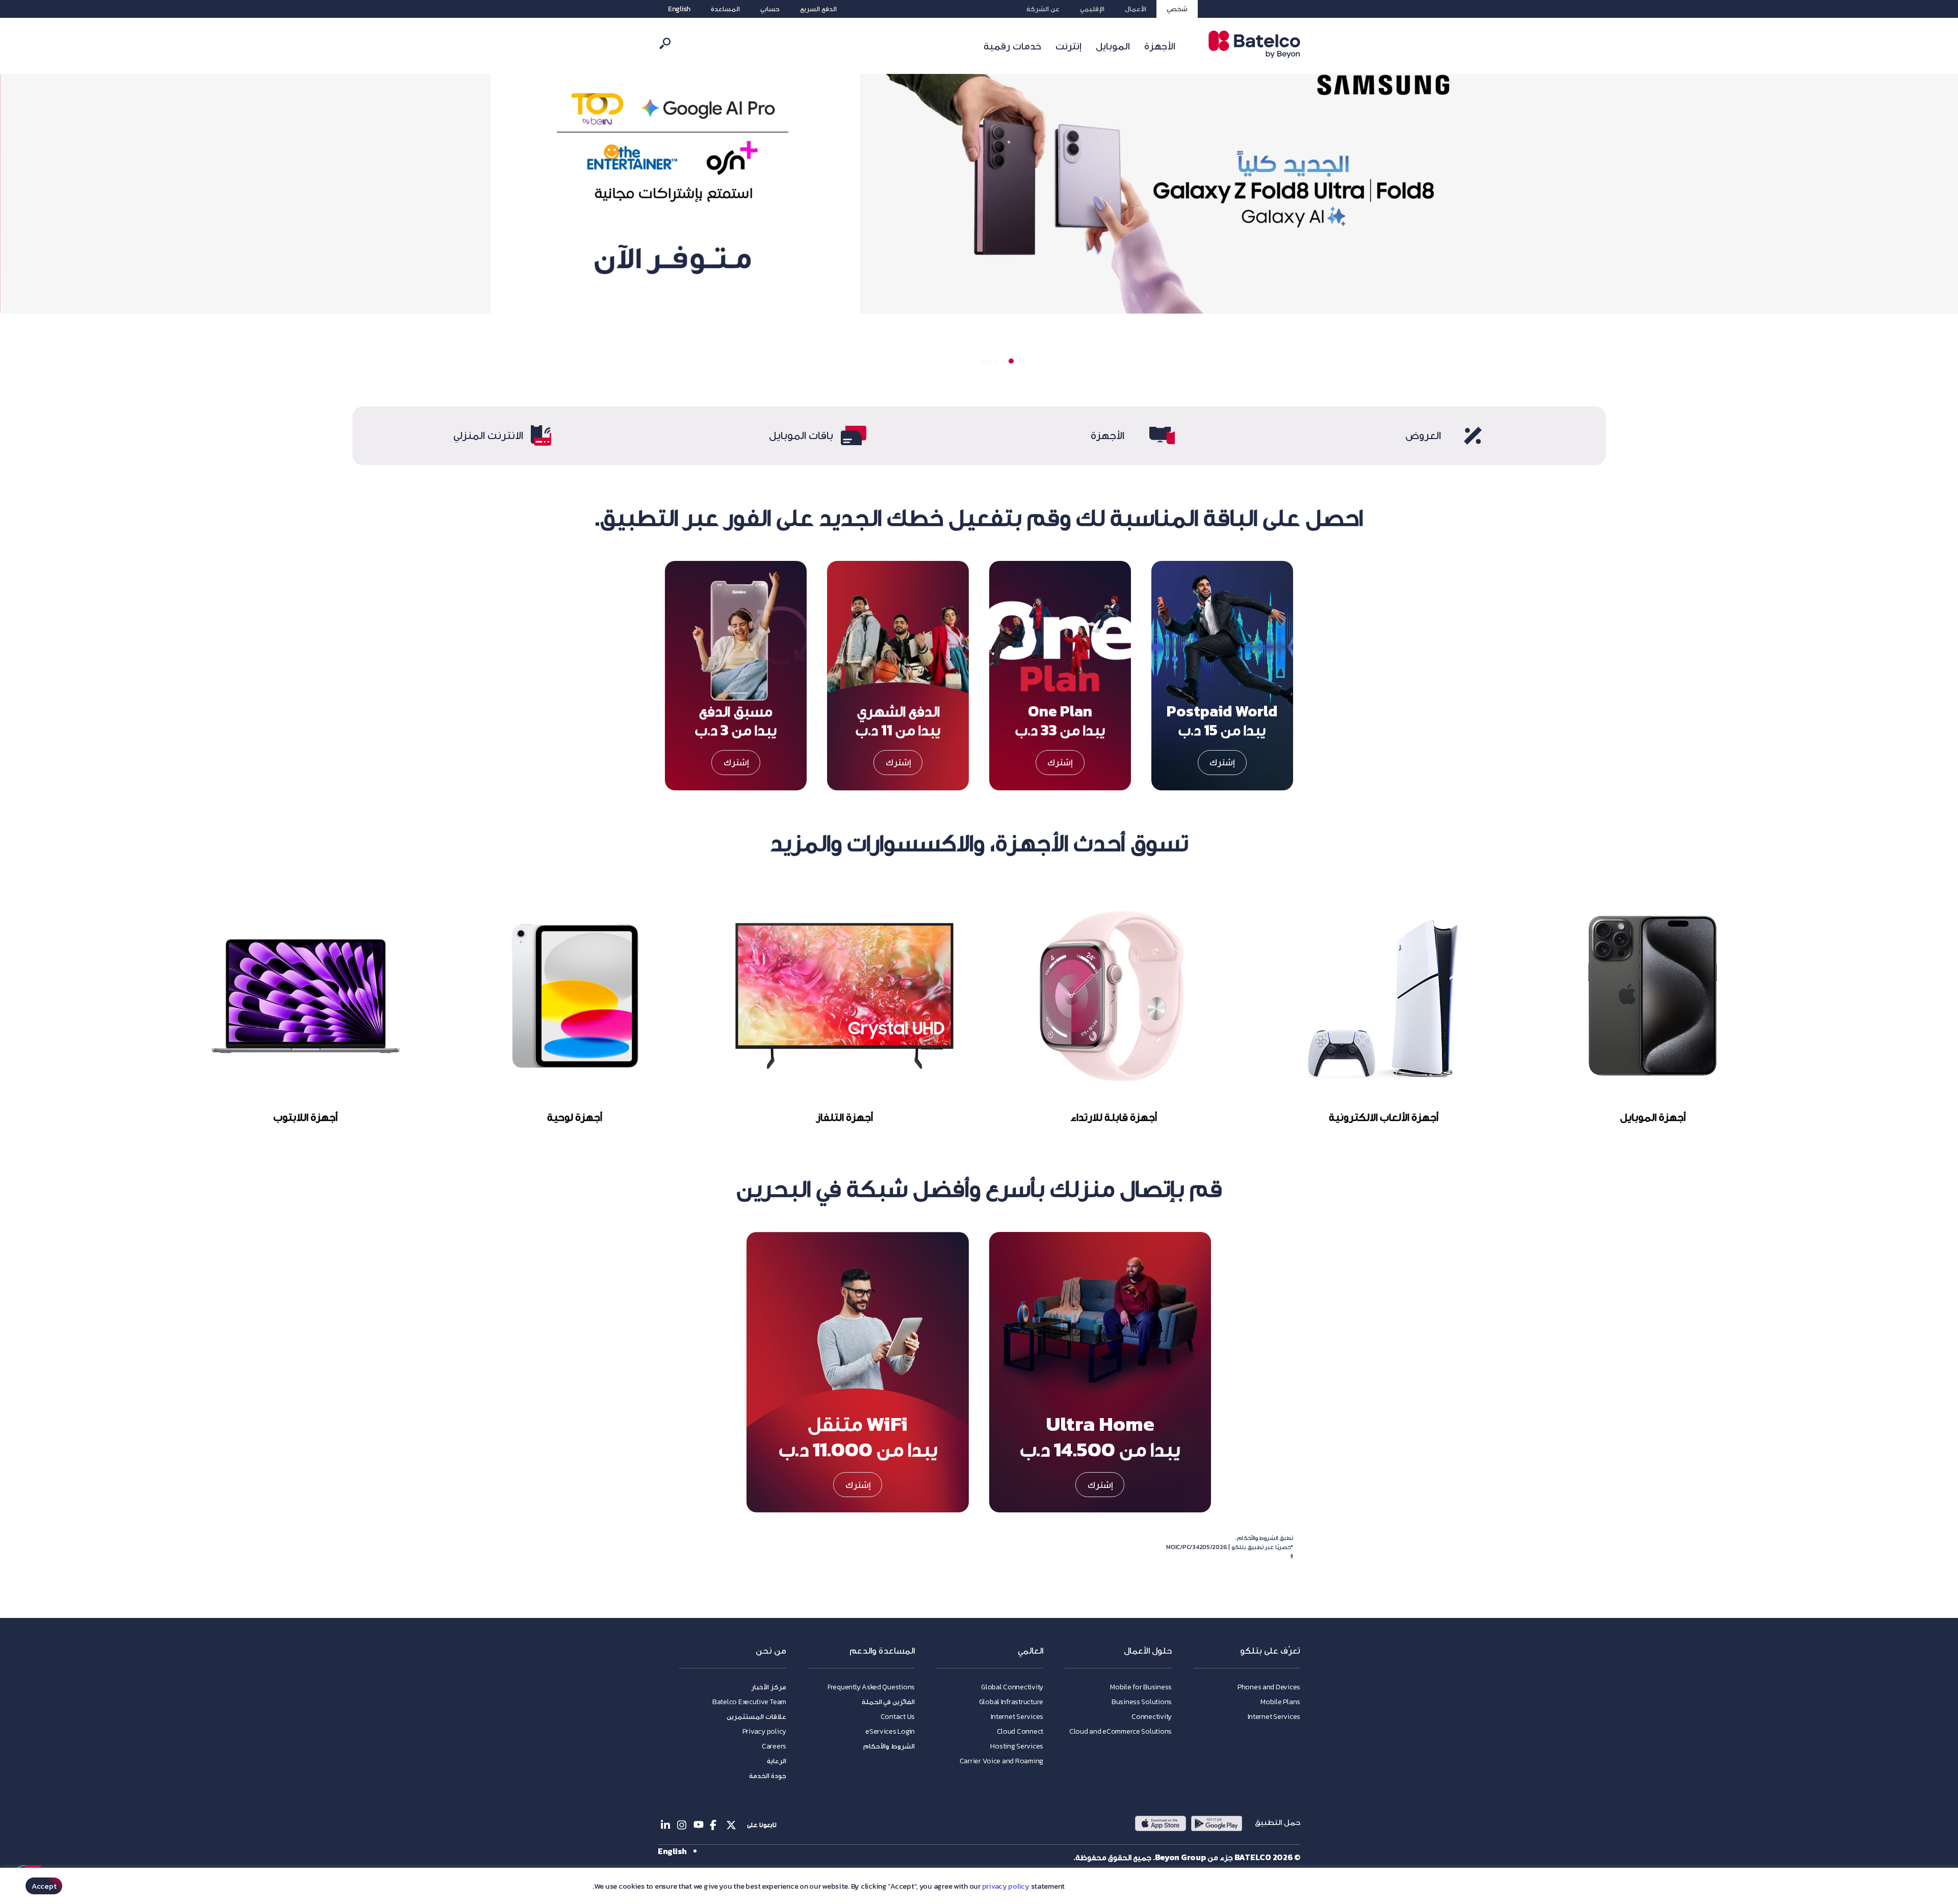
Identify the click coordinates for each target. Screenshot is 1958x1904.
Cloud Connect (1020, 1731)
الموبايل (1113, 46)
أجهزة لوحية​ (575, 1117)
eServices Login (890, 1731)
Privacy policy (764, 1731)
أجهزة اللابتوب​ (305, 1117)
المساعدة (725, 9)
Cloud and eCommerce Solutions (1120, 1731)
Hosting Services (1017, 1746)
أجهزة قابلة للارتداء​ (1114, 1117)
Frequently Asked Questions (871, 1687)
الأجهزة (1160, 46)
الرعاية (777, 1761)
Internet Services (1274, 1717)
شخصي (1177, 9)
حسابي (770, 9)
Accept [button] (44, 1886)
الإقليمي (1092, 9)
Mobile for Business (1141, 1687)
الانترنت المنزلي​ (488, 435)
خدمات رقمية (1012, 46)
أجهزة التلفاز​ (844, 1117)
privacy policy (1006, 1886)
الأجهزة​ (1107, 435)
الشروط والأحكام (889, 1746)
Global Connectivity (1012, 1687)
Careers (774, 1746)
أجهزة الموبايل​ (1652, 1117)
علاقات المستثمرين (756, 1717)
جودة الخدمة (768, 1776)
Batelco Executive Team (749, 1702)
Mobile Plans (1280, 1702)
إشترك (1222, 762)
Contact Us (898, 1717)
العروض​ (1423, 435)
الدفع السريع (818, 9)
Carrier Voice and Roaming (1001, 1761)
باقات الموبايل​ (801, 435)
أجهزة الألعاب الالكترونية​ (1383, 1117)
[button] (1011, 361)
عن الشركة (1043, 9)
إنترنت (1068, 46)
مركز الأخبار (769, 1687)
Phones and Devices (1269, 1687)
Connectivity (1152, 1717)
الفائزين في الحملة (888, 1702)
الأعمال (1136, 9)
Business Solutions (1142, 1702)
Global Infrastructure (1011, 1702)
